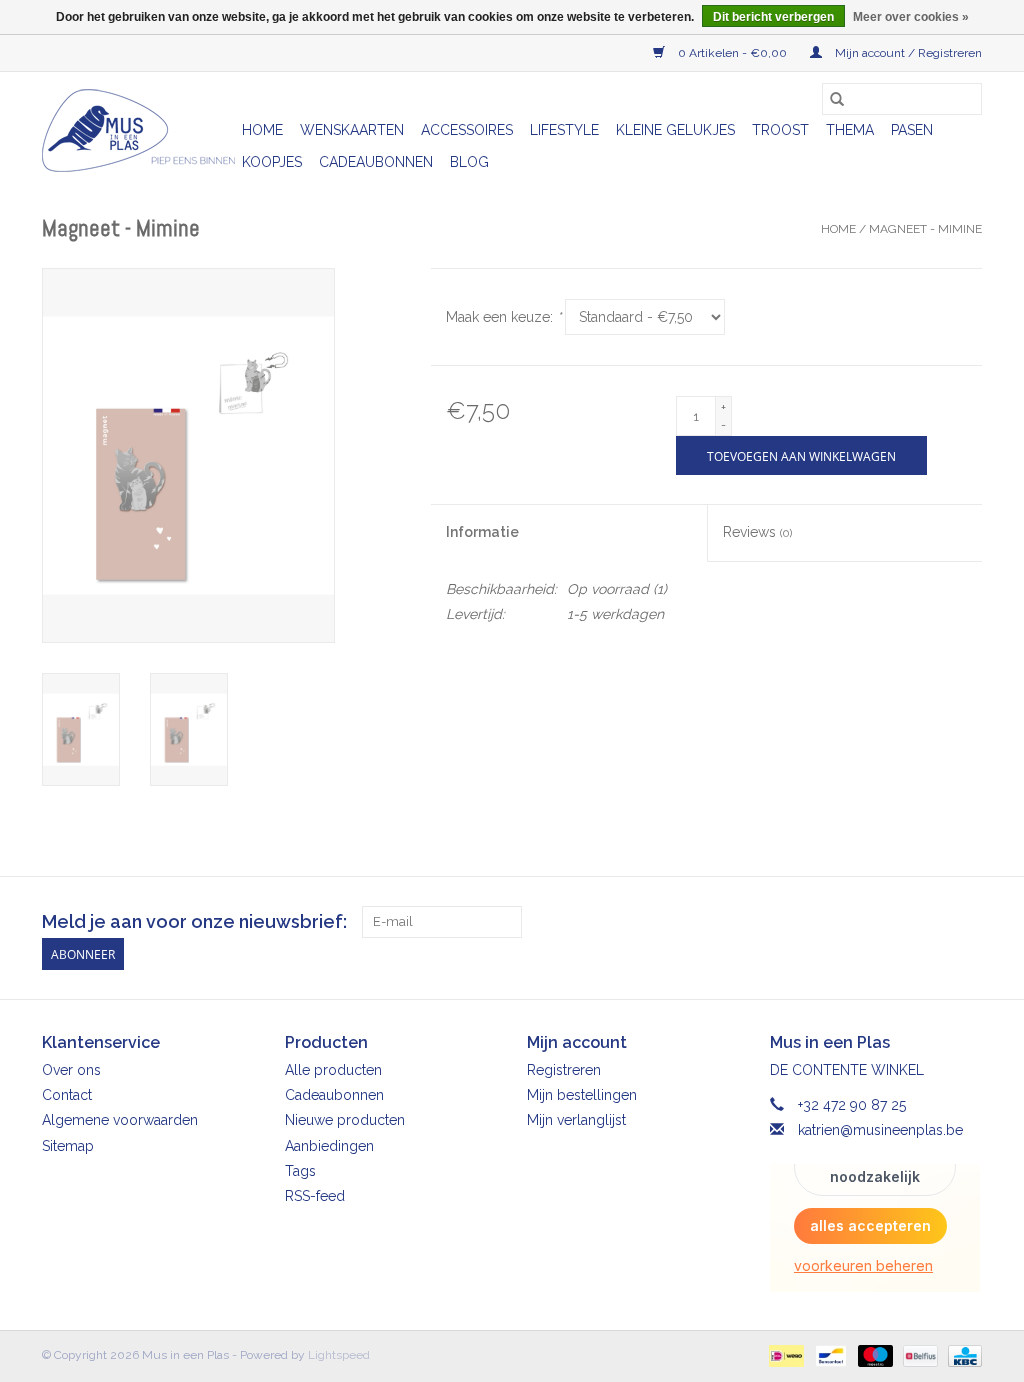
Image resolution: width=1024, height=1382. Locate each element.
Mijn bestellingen (582, 1095)
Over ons (71, 1070)
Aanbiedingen (329, 1146)
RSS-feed (315, 1196)
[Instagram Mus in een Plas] (966, 922)
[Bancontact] (829, 1355)
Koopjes (272, 162)
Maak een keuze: (503, 317)
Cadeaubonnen (376, 162)
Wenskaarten (352, 130)
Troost (780, 130)
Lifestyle (564, 130)
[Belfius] (918, 1355)
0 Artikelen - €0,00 (732, 53)
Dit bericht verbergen (773, 17)
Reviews (757, 532)
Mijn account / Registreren (907, 53)
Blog (469, 162)
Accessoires (467, 130)
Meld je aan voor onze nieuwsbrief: (194, 921)
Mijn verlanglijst (576, 1120)
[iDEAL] (784, 1355)
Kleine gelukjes (675, 130)
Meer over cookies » (911, 17)
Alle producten (333, 1070)
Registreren (564, 1070)
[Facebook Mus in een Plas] (930, 922)
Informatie (482, 532)
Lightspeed (339, 1355)
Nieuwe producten (345, 1120)
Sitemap (68, 1146)
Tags (300, 1171)
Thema (850, 130)
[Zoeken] (837, 99)
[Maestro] (873, 1355)
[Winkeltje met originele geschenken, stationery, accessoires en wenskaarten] (139, 130)
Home (262, 130)
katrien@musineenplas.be (880, 1130)
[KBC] (961, 1355)
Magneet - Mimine (925, 229)
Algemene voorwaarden (120, 1120)
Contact (67, 1095)
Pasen (912, 130)
